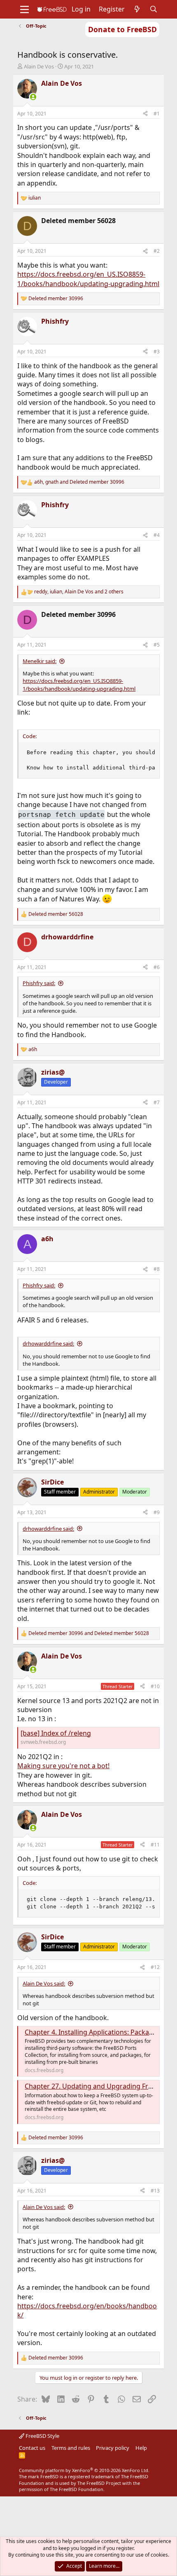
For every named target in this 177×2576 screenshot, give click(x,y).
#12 (155, 1967)
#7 (157, 1102)
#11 (155, 1845)
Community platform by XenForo (84, 2470)
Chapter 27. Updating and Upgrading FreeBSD (97, 2086)
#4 (157, 535)
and (89, 1633)
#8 (157, 1269)
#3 (157, 352)
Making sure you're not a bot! (63, 1766)
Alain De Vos (39, 66)
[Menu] (24, 9)
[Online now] (33, 97)
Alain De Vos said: (44, 1983)
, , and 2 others (79, 592)
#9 (157, 1512)
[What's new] (137, 9)
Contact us (32, 2448)
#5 (157, 645)
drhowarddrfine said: (48, 1343)
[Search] (154, 9)
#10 (155, 1686)
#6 (157, 967)
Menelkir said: (40, 661)
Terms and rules (71, 2448)
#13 (155, 2191)
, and (79, 482)
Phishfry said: (39, 983)
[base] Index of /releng (56, 1733)
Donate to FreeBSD (122, 29)
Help (141, 2448)
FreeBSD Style (42, 2436)
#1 (157, 114)
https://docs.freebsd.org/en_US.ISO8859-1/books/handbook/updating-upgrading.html (88, 279)
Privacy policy (113, 2448)
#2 (157, 251)
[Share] (145, 114)
